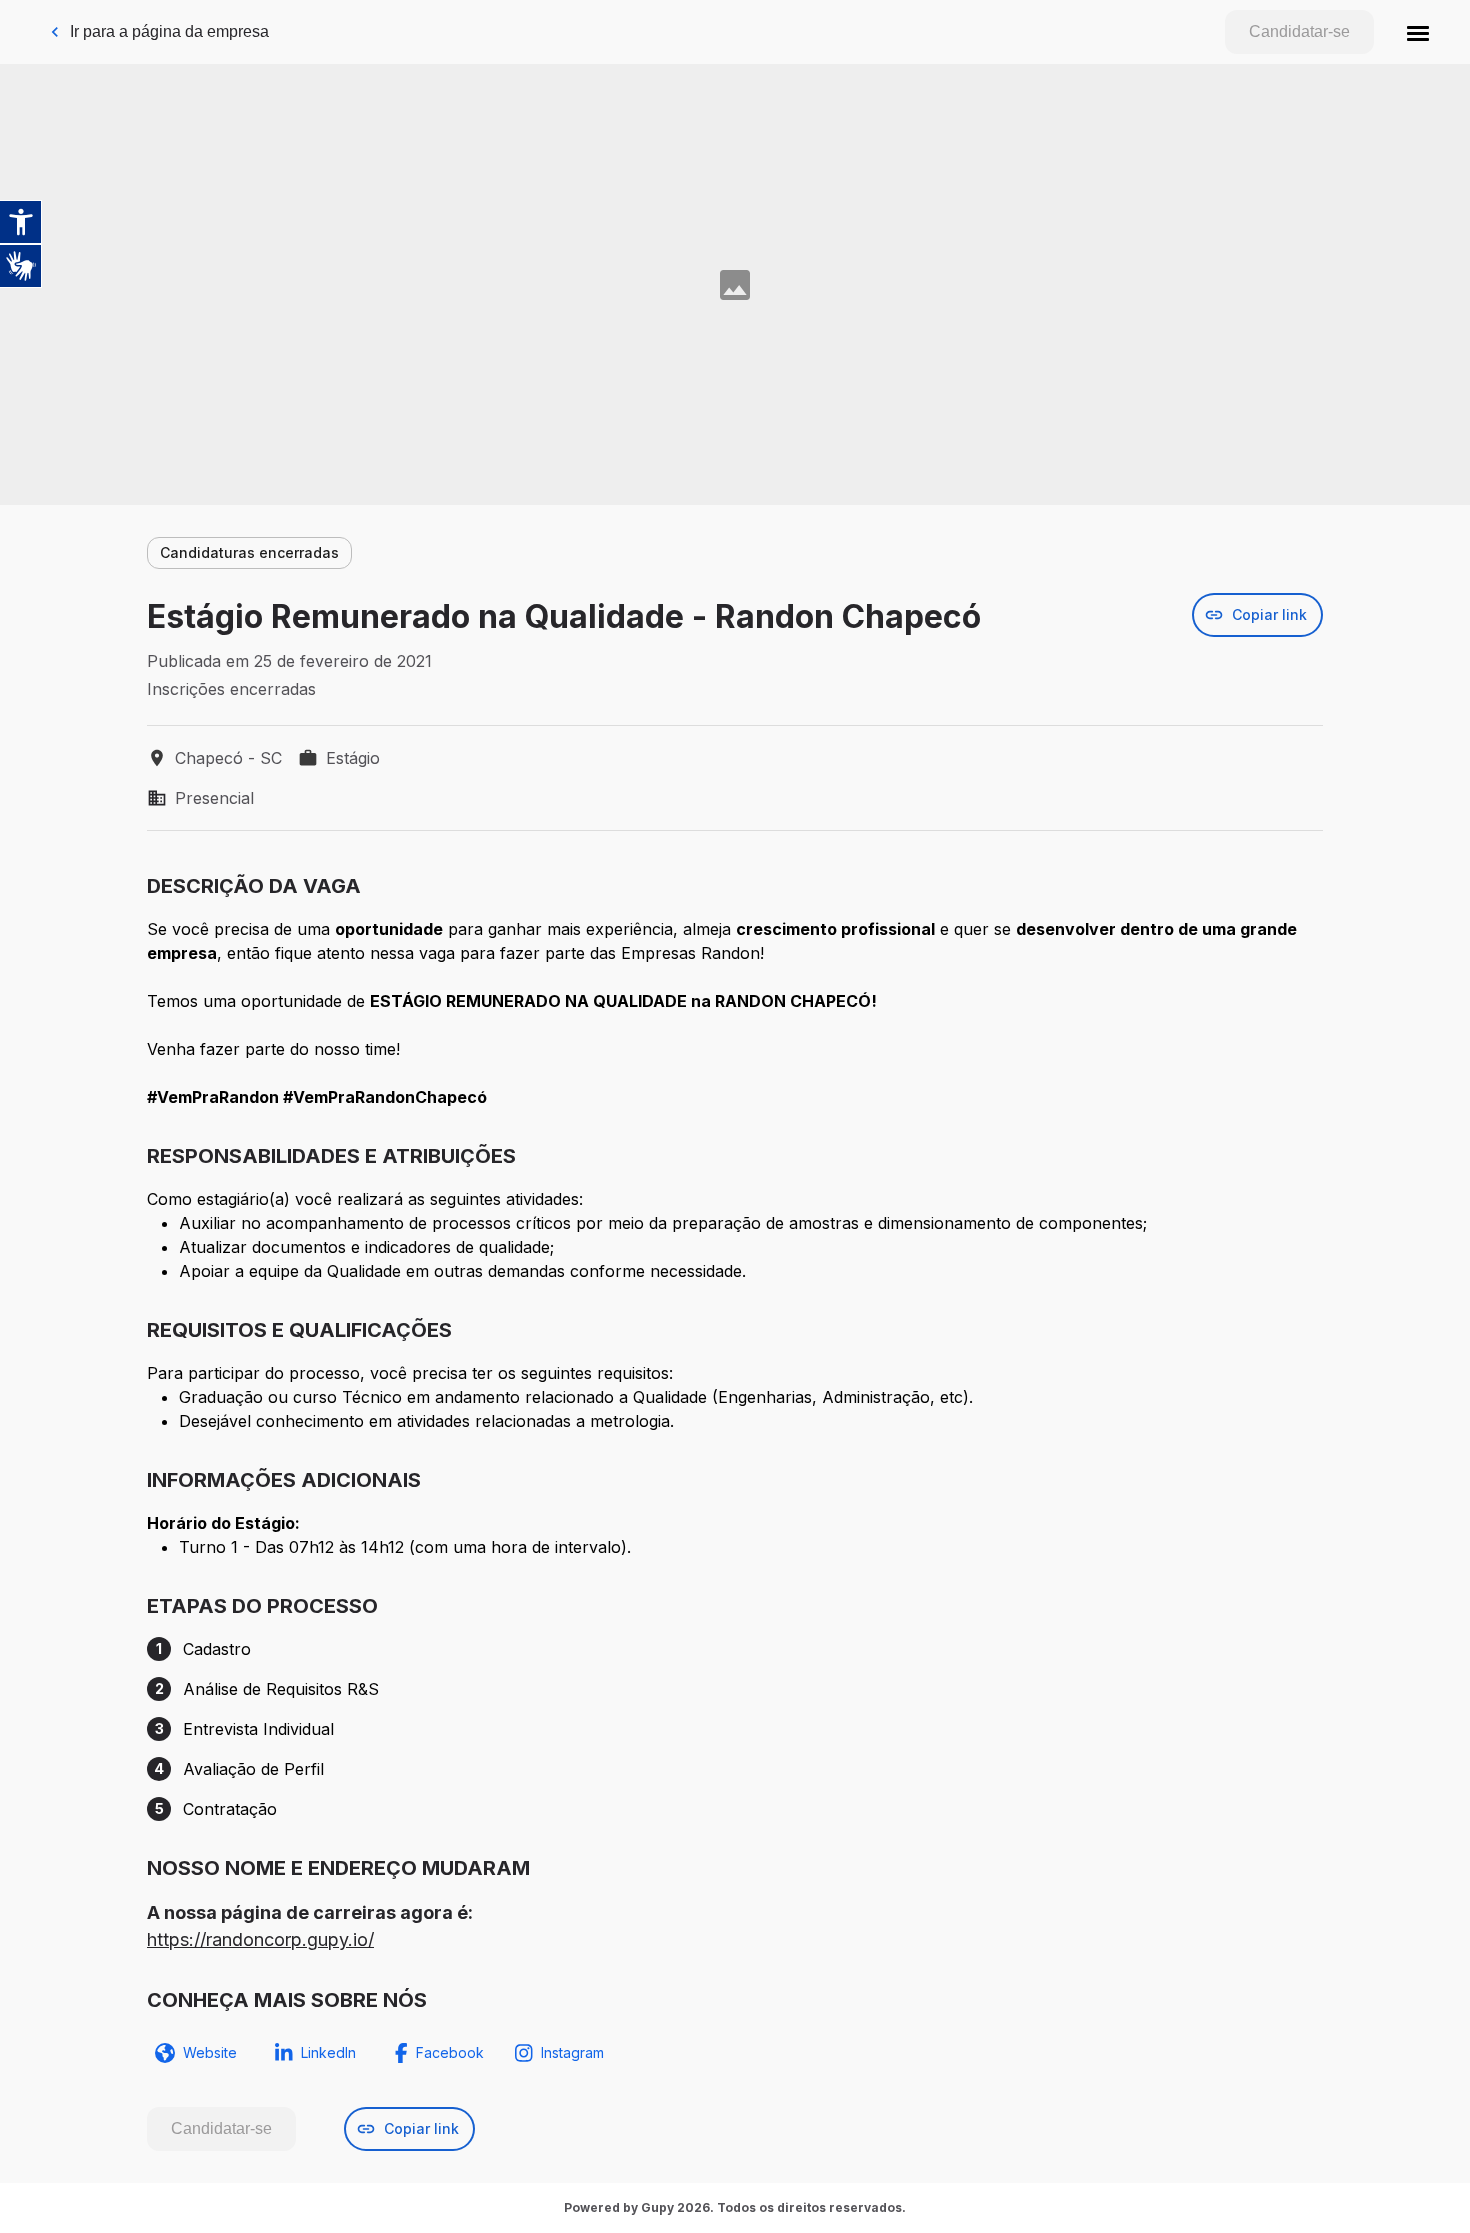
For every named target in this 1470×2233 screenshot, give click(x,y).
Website (210, 2052)
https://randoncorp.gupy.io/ (260, 1939)
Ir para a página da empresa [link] (169, 31)
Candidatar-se (1299, 31)
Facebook (450, 2052)
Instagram (572, 2052)
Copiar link (1269, 614)
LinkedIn (328, 2052)
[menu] (1418, 32)
